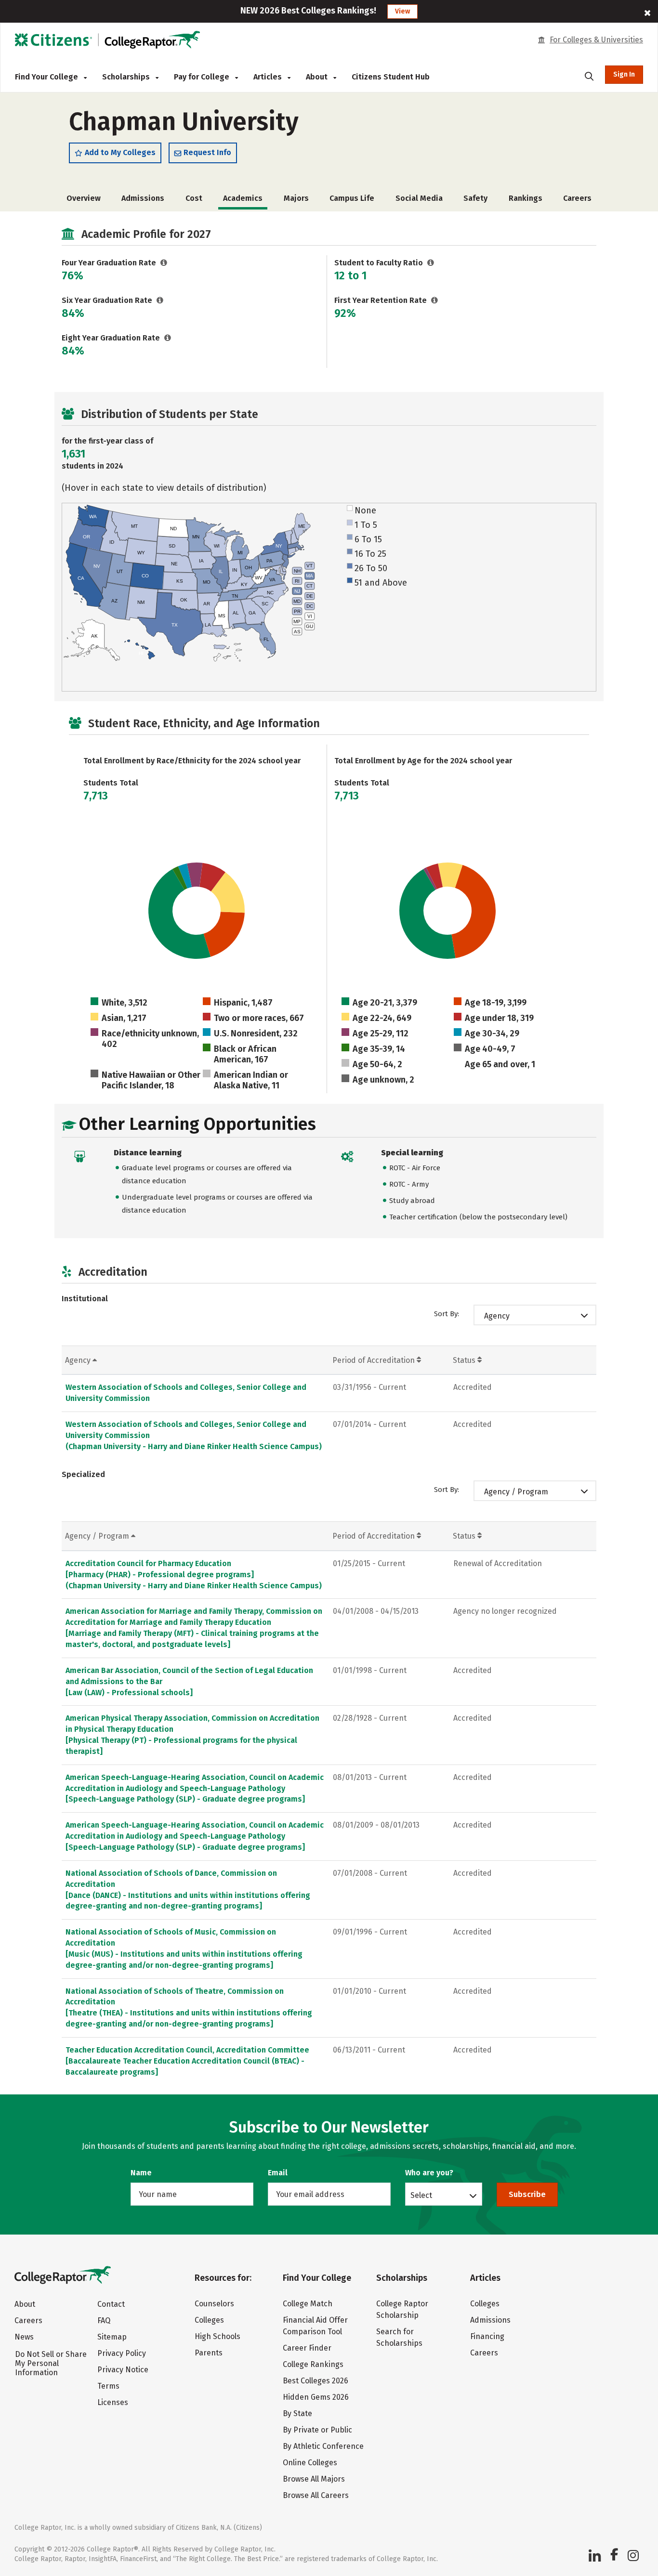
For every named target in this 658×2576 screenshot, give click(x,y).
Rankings (526, 198)
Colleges (209, 2320)
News (24, 2337)
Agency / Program (516, 1492)
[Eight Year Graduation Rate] (168, 338)
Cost (194, 198)
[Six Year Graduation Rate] (160, 300)
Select (421, 2195)
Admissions (143, 198)
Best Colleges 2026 (316, 2381)
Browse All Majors (314, 2479)
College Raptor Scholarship (402, 2309)
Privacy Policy (122, 2353)
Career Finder (307, 2348)
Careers (577, 198)
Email (278, 2173)
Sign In (624, 74)
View (402, 11)
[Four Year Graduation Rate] (164, 263)
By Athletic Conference (323, 2446)
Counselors (214, 2304)
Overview (84, 198)
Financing (487, 2336)
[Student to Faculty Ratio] (431, 263)
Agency (497, 1316)
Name (141, 2173)
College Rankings (313, 2364)
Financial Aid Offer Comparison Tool (315, 2326)
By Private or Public (317, 2430)
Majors (296, 198)
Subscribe (527, 2194)
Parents (209, 2353)
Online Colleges (310, 2463)
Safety (475, 198)
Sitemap (112, 2337)
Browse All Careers (316, 2495)
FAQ (104, 2321)
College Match (308, 2304)
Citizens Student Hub (391, 77)
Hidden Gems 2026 (316, 2397)
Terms (108, 2386)
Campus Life (352, 198)
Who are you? (429, 2173)
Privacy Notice (123, 2370)
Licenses (113, 2402)
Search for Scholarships (399, 2337)
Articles (269, 77)
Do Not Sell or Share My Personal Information (51, 2363)
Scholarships (127, 77)
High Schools (217, 2336)
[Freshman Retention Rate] (435, 300)
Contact (111, 2304)
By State (297, 2413)
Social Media (419, 198)
